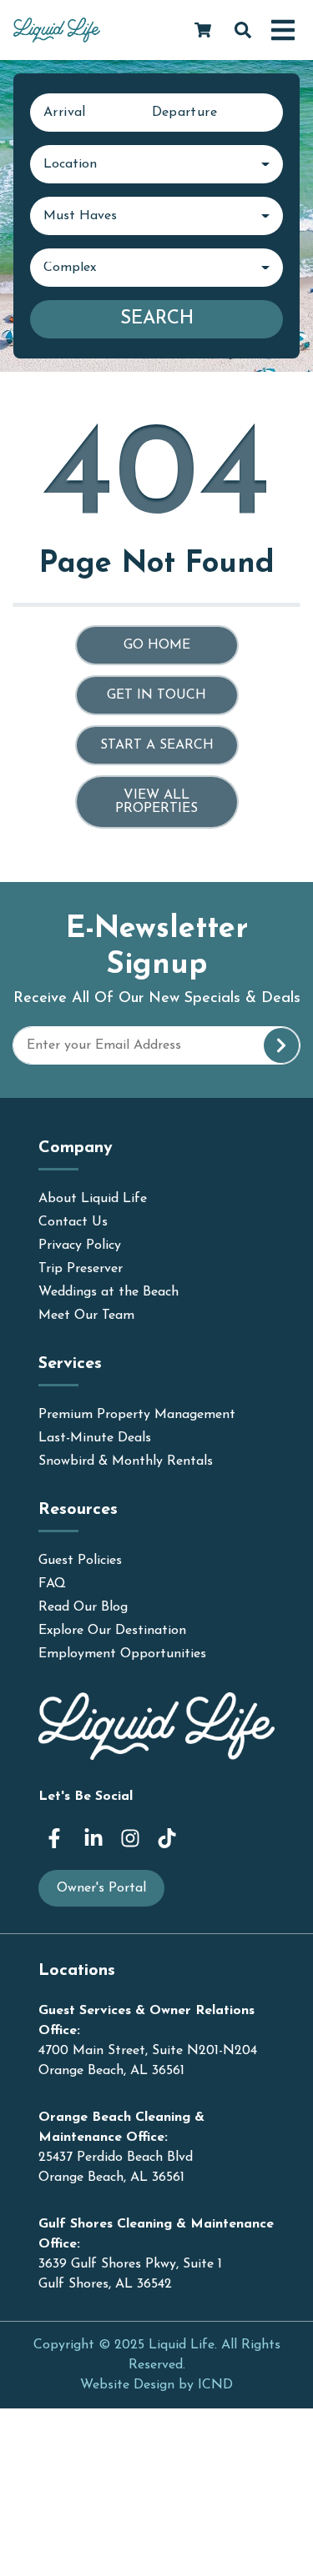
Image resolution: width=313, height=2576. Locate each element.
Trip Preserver (81, 1269)
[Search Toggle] (243, 30)
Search (157, 319)
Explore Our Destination (112, 1631)
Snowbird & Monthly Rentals (126, 1461)
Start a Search (157, 745)
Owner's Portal (101, 1888)
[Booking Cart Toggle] (203, 30)
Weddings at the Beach (109, 1292)
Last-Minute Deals (95, 1438)
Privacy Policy (80, 1245)
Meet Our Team (86, 1316)
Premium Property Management (137, 1415)
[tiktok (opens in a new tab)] (167, 1838)
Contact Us (73, 1222)
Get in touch (156, 695)
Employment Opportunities (122, 1654)
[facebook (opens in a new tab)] (57, 1838)
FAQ (52, 1584)
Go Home (157, 645)
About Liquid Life (93, 1199)
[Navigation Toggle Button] (283, 30)
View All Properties (156, 802)
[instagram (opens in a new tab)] (130, 1838)
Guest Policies (80, 1561)
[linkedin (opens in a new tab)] (93, 1838)
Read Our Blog (83, 1607)
